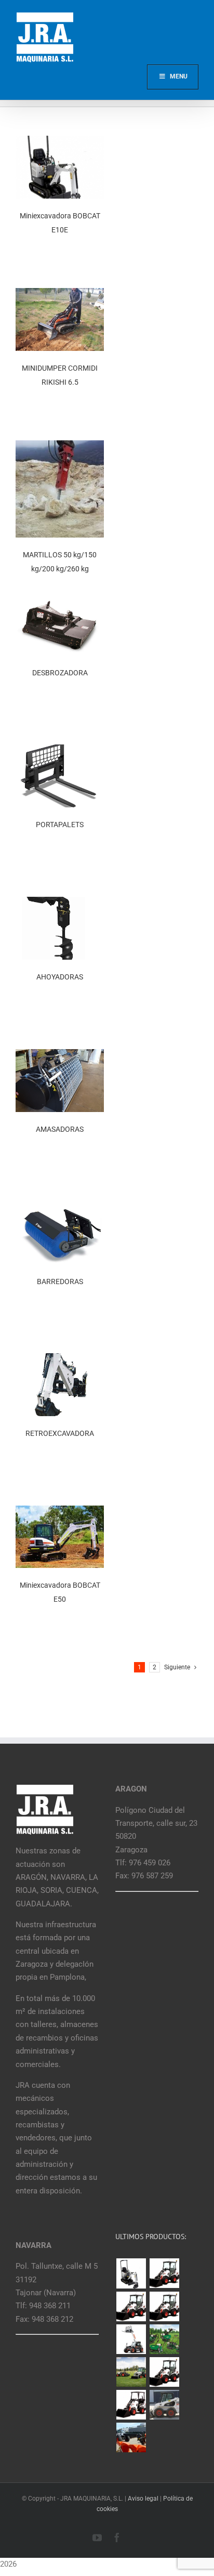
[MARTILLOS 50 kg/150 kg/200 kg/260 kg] (60, 447)
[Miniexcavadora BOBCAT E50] (60, 1512)
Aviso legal (143, 2499)
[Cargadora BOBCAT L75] (164, 2306)
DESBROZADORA (60, 673)
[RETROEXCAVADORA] (60, 1359)
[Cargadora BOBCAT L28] (164, 2372)
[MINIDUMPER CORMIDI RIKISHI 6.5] (60, 294)
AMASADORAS (60, 1129)
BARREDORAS (60, 1282)
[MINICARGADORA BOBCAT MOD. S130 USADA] (164, 2405)
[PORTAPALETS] (60, 751)
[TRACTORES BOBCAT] (131, 2372)
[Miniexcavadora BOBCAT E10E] (60, 142)
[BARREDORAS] (60, 1208)
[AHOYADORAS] (60, 903)
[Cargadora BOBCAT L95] (164, 2273)
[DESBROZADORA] (60, 599)
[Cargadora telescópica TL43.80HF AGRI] (131, 2437)
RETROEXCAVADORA (60, 1433)
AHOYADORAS (60, 977)
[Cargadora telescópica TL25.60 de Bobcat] (131, 2339)
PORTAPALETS (60, 825)
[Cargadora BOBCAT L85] (131, 2306)
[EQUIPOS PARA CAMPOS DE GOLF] (164, 2339)
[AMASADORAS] (60, 1055)
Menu (179, 76)
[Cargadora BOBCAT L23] (131, 2405)
